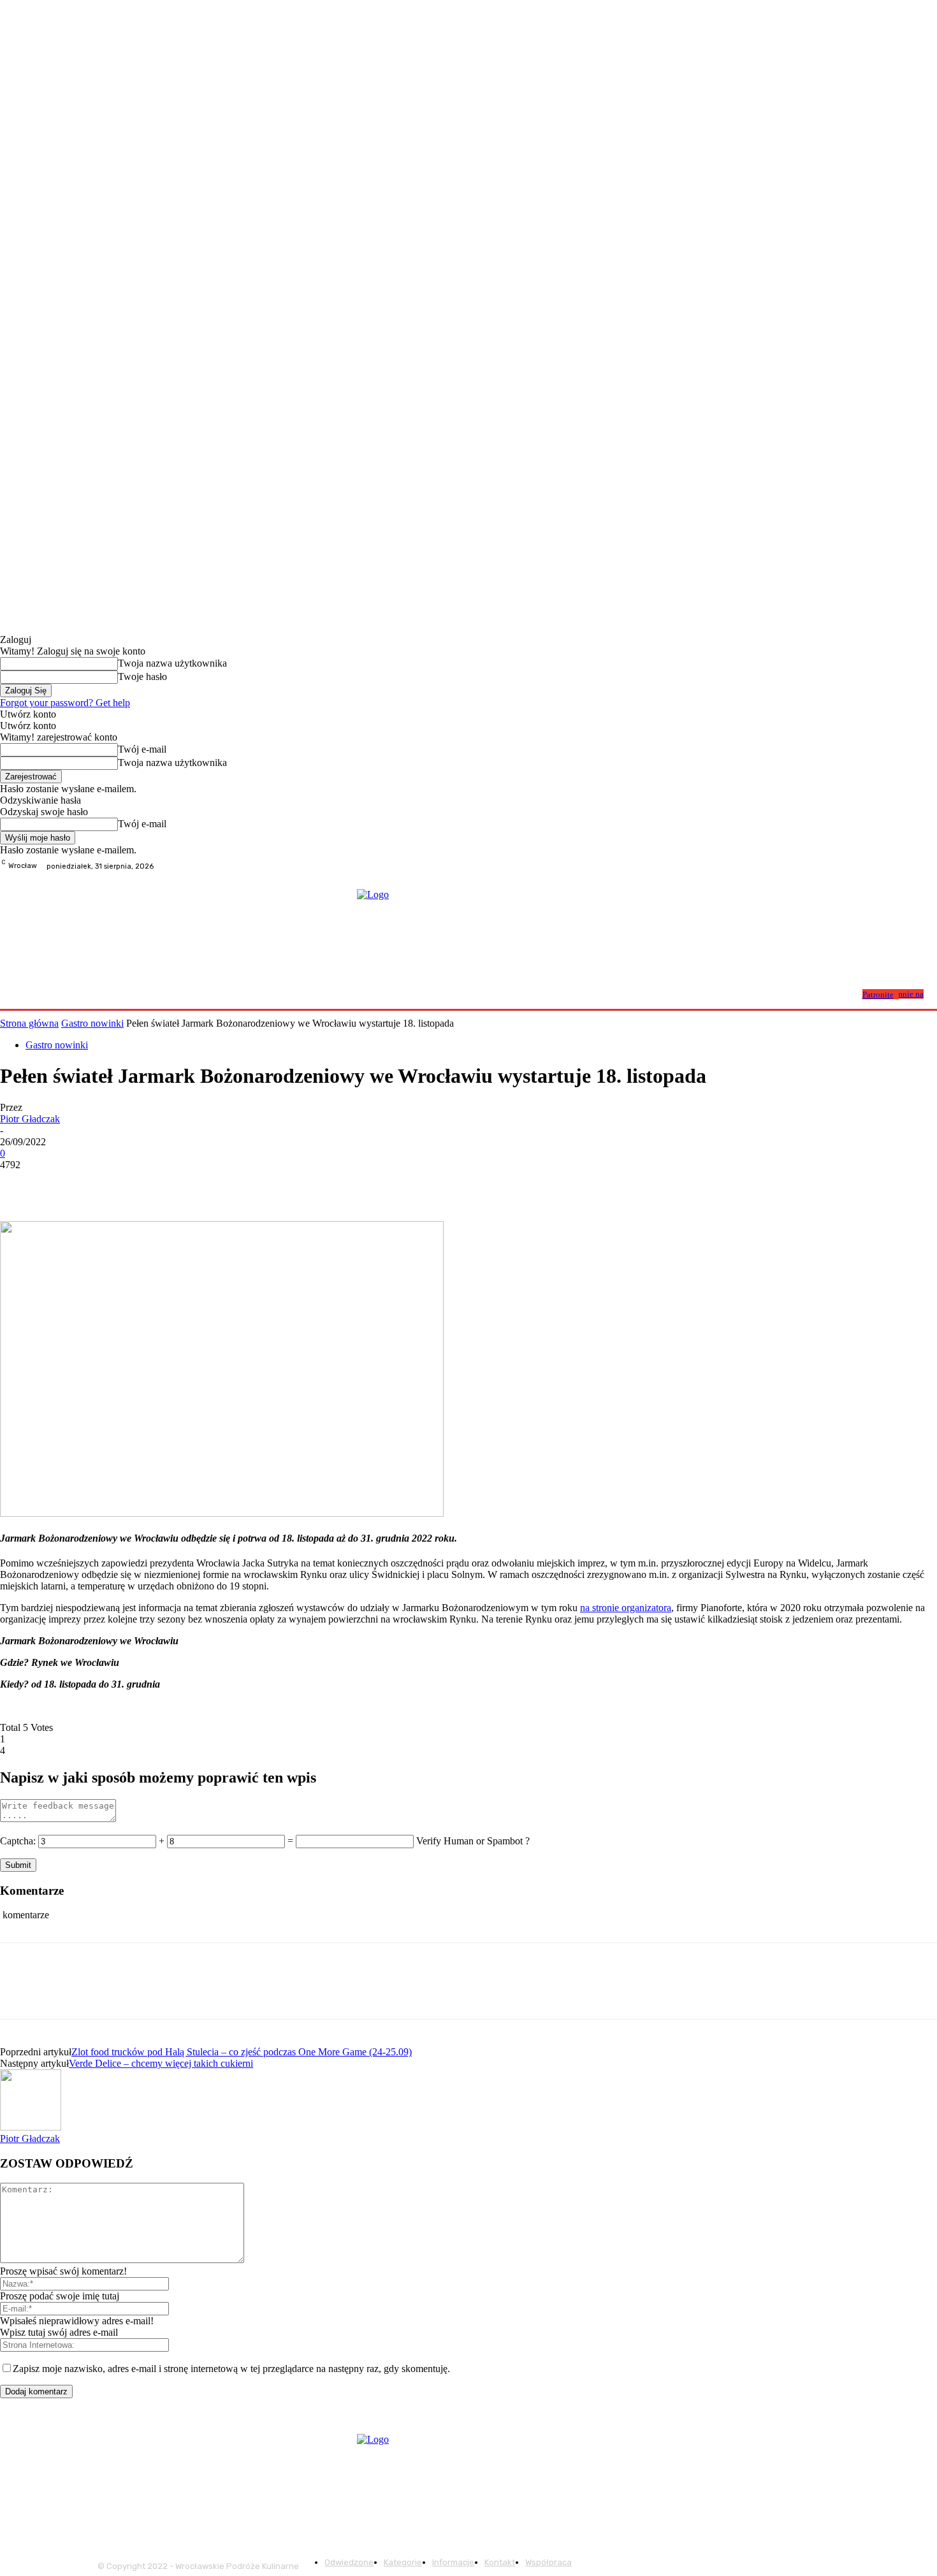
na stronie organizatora (626, 1608)
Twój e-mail (142, 749)
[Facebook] (899, 866)
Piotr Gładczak (30, 1119)
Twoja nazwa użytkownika (172, 663)
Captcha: (18, 1841)
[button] (847, 993)
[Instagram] (914, 866)
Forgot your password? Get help (65, 703)
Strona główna (29, 1023)
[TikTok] (929, 866)
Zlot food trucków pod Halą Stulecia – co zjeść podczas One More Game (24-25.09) (242, 2052)
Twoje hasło (142, 677)
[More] (205, 1184)
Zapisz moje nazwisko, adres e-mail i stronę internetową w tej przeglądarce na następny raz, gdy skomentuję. (231, 2369)
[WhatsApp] (159, 1184)
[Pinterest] (113, 1184)
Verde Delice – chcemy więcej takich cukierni (161, 2063)
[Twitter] (67, 1184)
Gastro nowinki (92, 1023)
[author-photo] (31, 2127)
